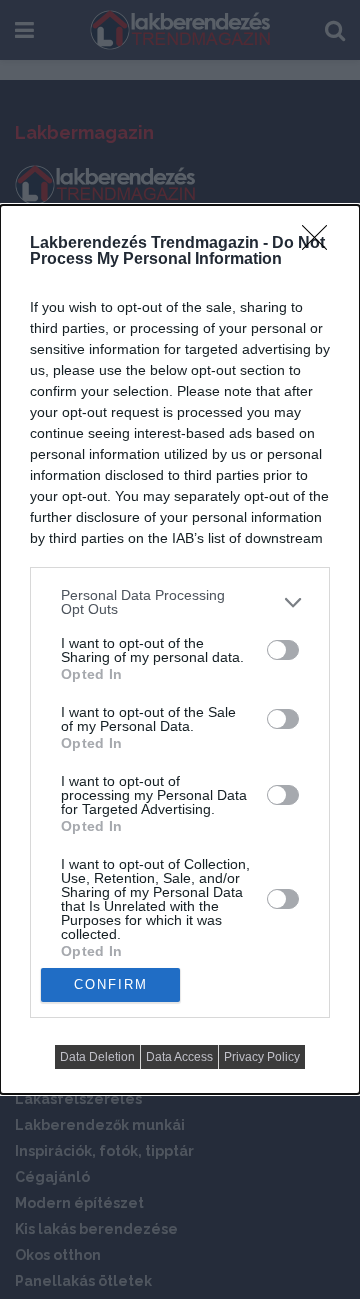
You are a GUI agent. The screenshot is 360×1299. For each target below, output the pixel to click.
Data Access (179, 1057)
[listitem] (180, 602)
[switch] (283, 650)
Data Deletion (97, 1057)
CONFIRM (111, 984)
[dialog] (180, 649)
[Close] (321, 244)
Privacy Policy (262, 1057)
